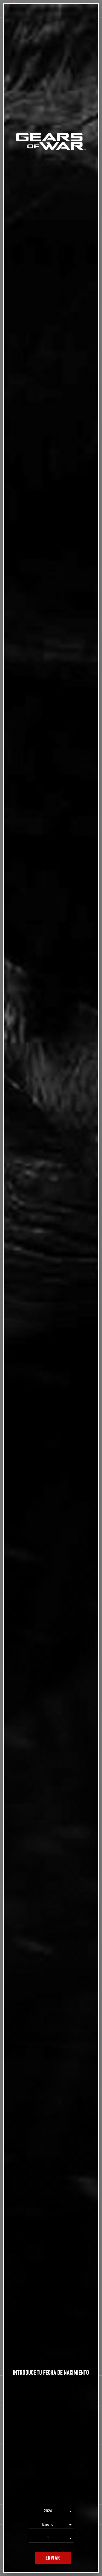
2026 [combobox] (48, 2511)
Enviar (53, 2558)
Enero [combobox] (48, 2524)
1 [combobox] (48, 2538)
